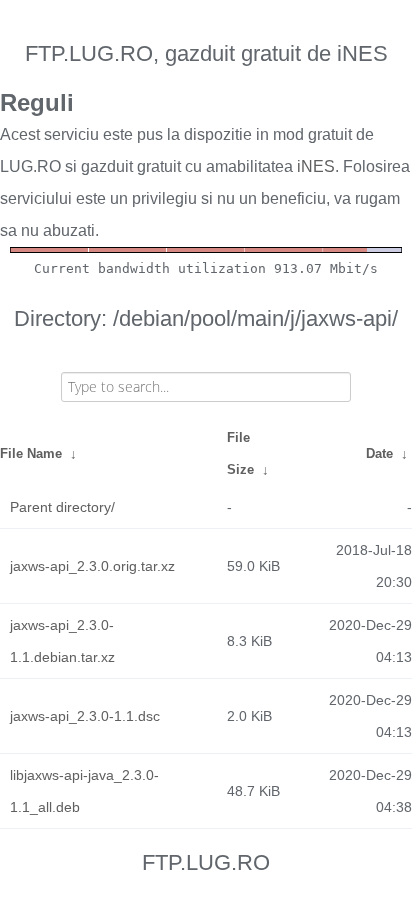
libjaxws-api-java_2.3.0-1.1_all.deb (84, 791)
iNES (316, 166)
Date (379, 453)
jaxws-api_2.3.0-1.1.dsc (85, 716)
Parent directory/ (62, 507)
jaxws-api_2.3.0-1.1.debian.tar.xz (62, 641)
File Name (31, 453)
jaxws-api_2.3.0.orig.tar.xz (92, 566)
